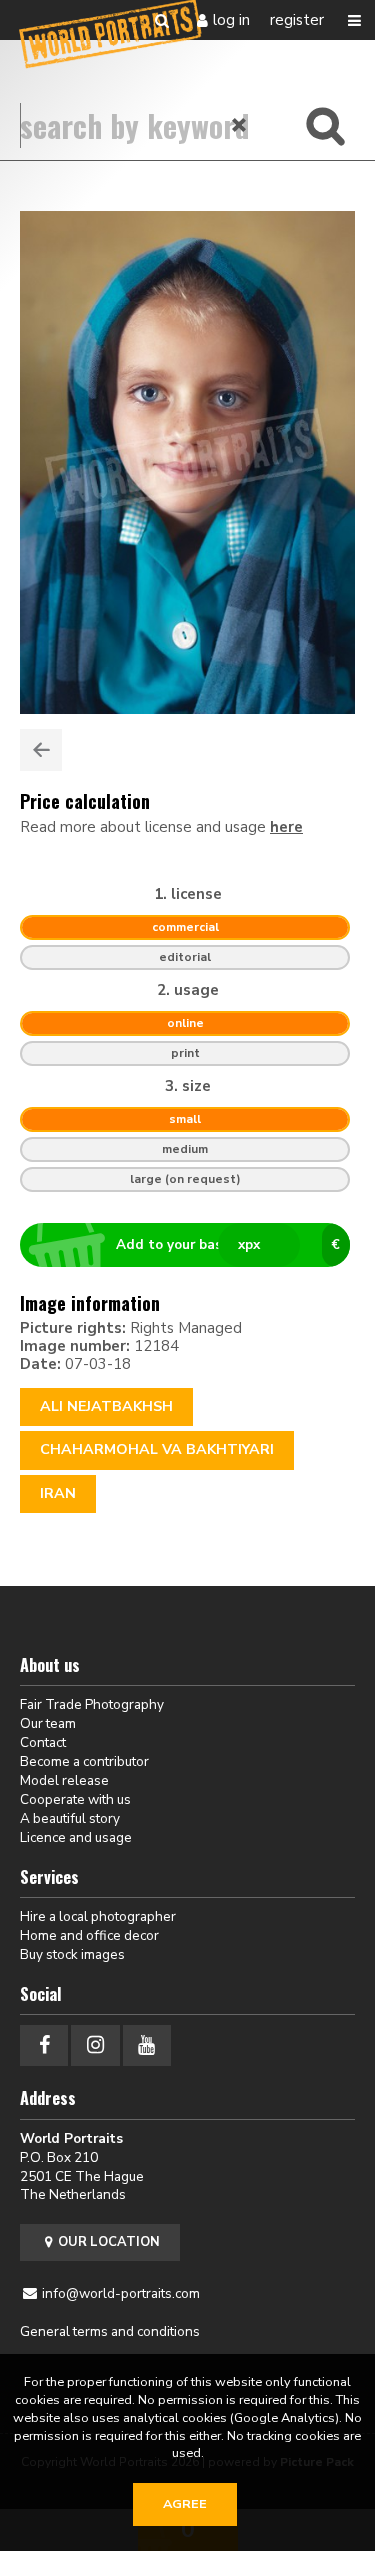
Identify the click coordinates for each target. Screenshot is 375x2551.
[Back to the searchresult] (41, 750)
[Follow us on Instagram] (95, 2045)
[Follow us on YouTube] (147, 2045)
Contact (43, 1742)
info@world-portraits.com (121, 2293)
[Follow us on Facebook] (44, 2045)
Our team (48, 1723)
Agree (185, 2504)
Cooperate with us (75, 1799)
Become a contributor (84, 1761)
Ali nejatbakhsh (106, 1406)
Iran (58, 1493)
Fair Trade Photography (92, 1704)
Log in (231, 20)
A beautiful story (70, 1818)
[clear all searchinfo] (240, 125)
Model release (64, 1780)
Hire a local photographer (98, 1916)
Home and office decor (89, 1935)
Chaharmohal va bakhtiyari (157, 1449)
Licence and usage (76, 1837)
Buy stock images (72, 1954)
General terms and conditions (110, 2331)
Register (297, 20)
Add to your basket (228, 1244)
